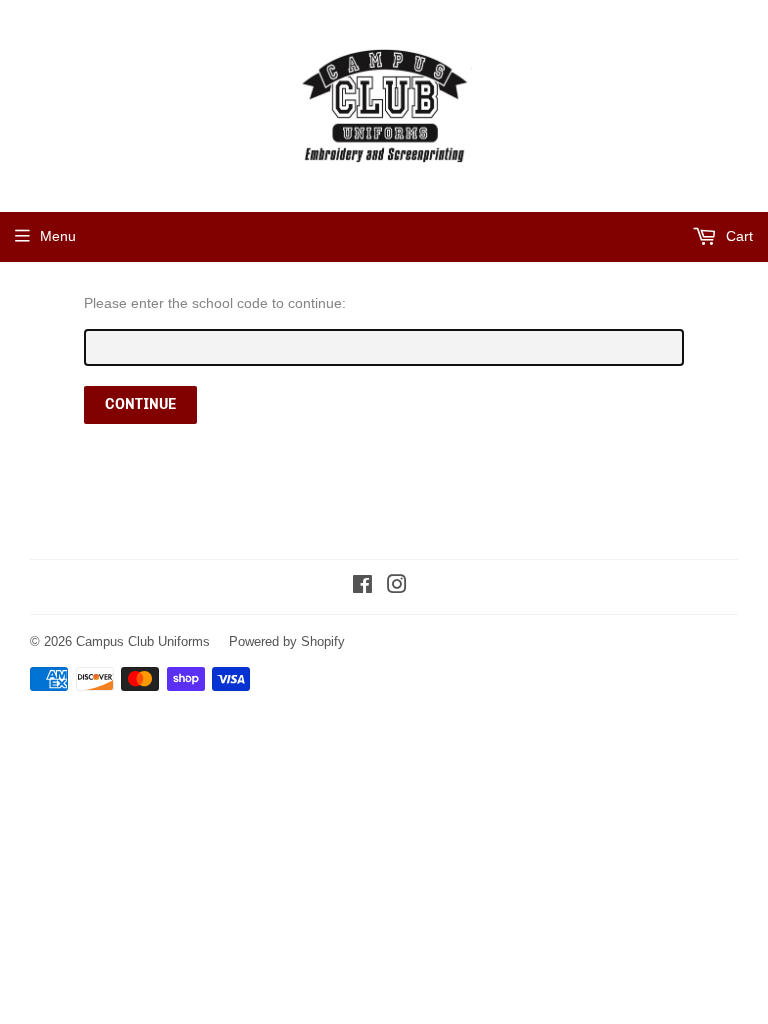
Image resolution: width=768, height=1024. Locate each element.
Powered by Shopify (287, 641)
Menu (58, 236)
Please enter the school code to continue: (215, 303)
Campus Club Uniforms (143, 641)
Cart (737, 236)
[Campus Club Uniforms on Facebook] (362, 587)
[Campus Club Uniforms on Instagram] (397, 587)
